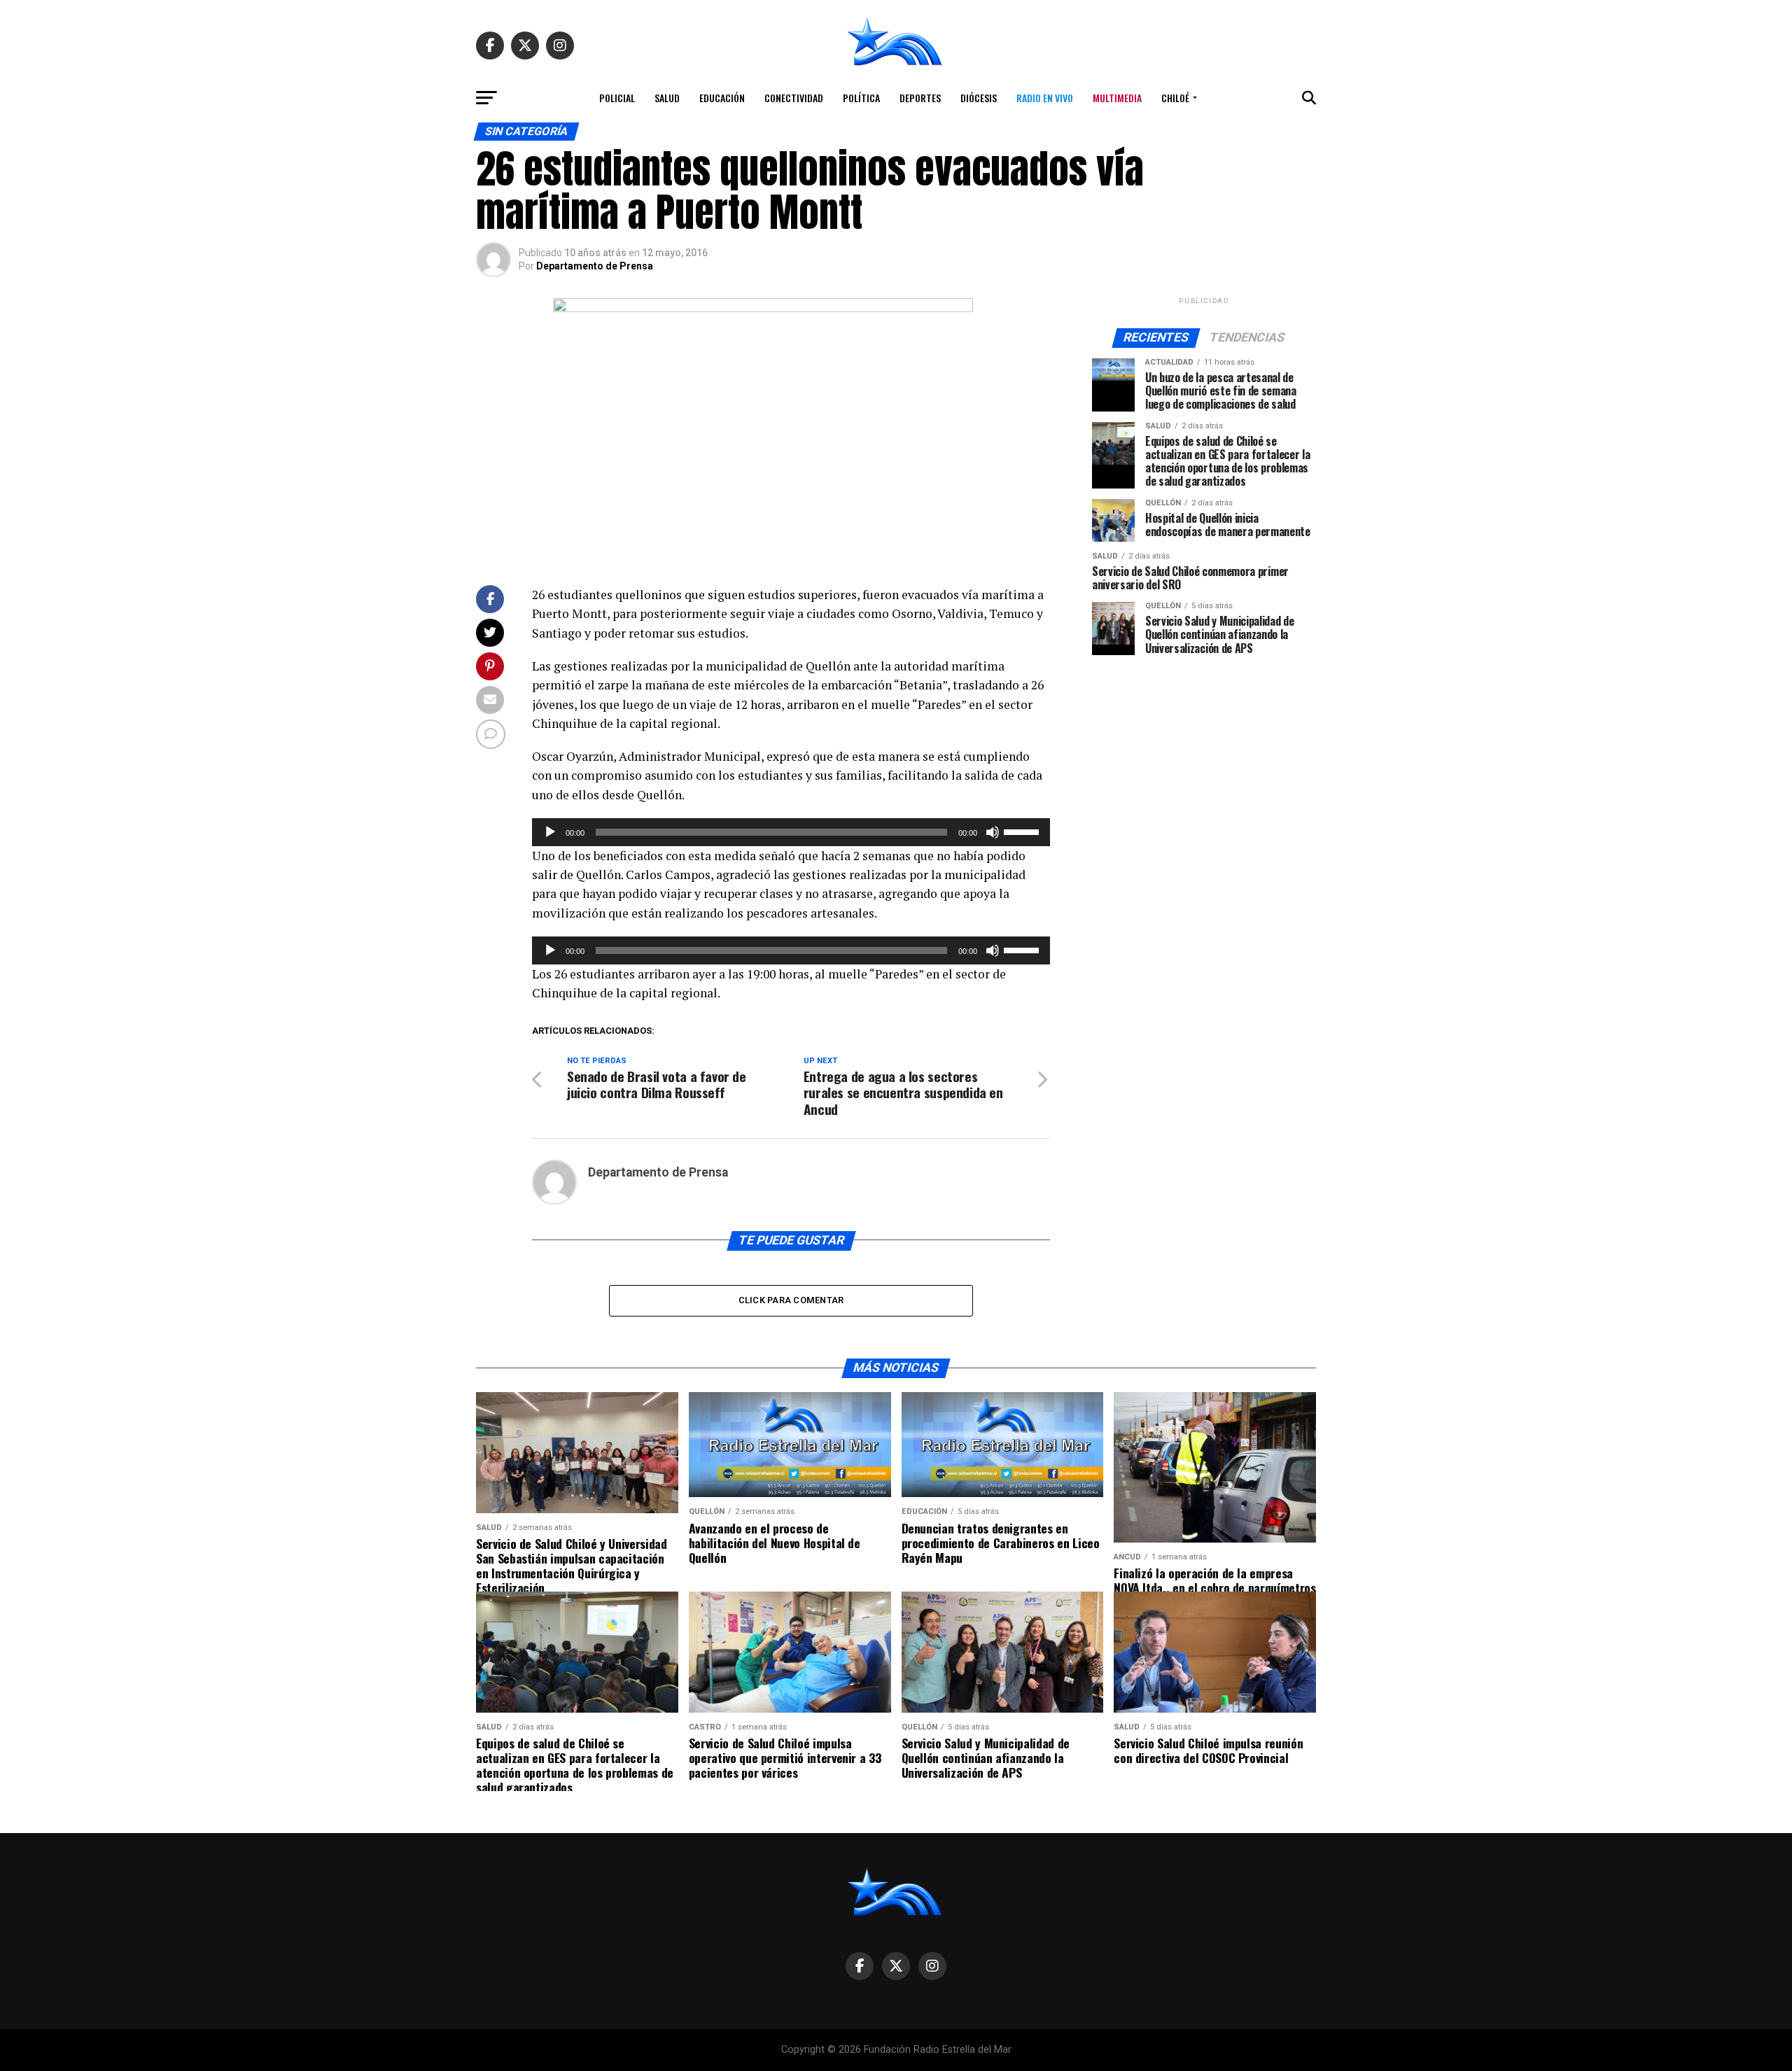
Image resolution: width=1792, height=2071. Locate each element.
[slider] (1023, 831)
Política (861, 98)
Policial (617, 98)
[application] (791, 832)
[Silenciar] (993, 832)
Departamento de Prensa (595, 266)
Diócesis (979, 98)
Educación (722, 98)
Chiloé (1175, 98)
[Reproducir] (550, 832)
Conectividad (794, 98)
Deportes (920, 98)
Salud (667, 98)
